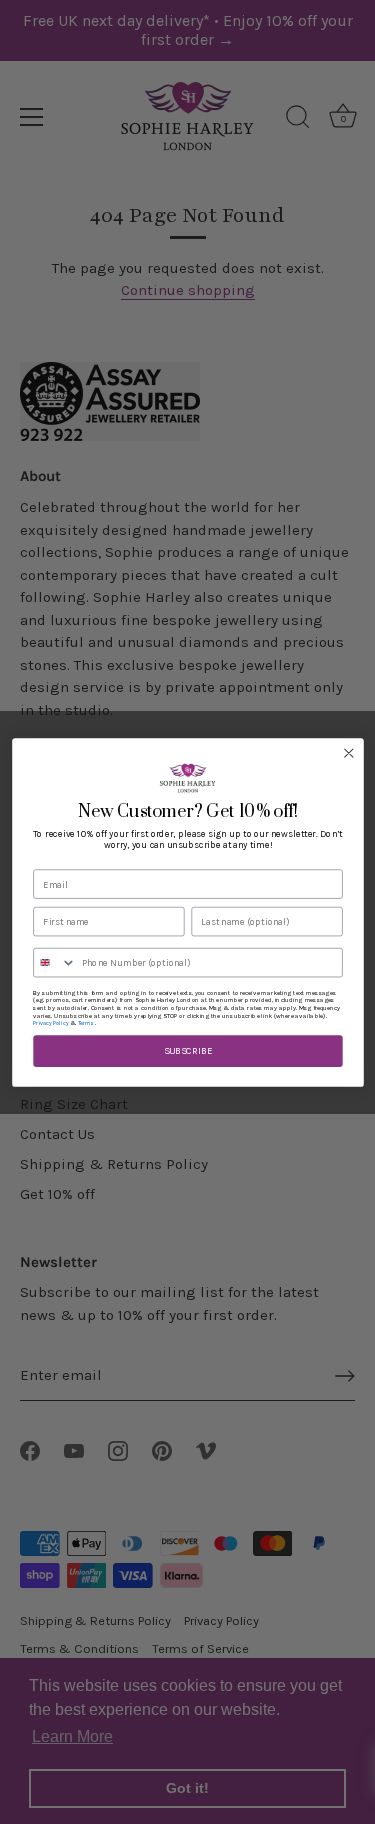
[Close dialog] (348, 752)
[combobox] (54, 962)
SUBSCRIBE (187, 1050)
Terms (85, 1023)
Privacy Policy (50, 1023)
